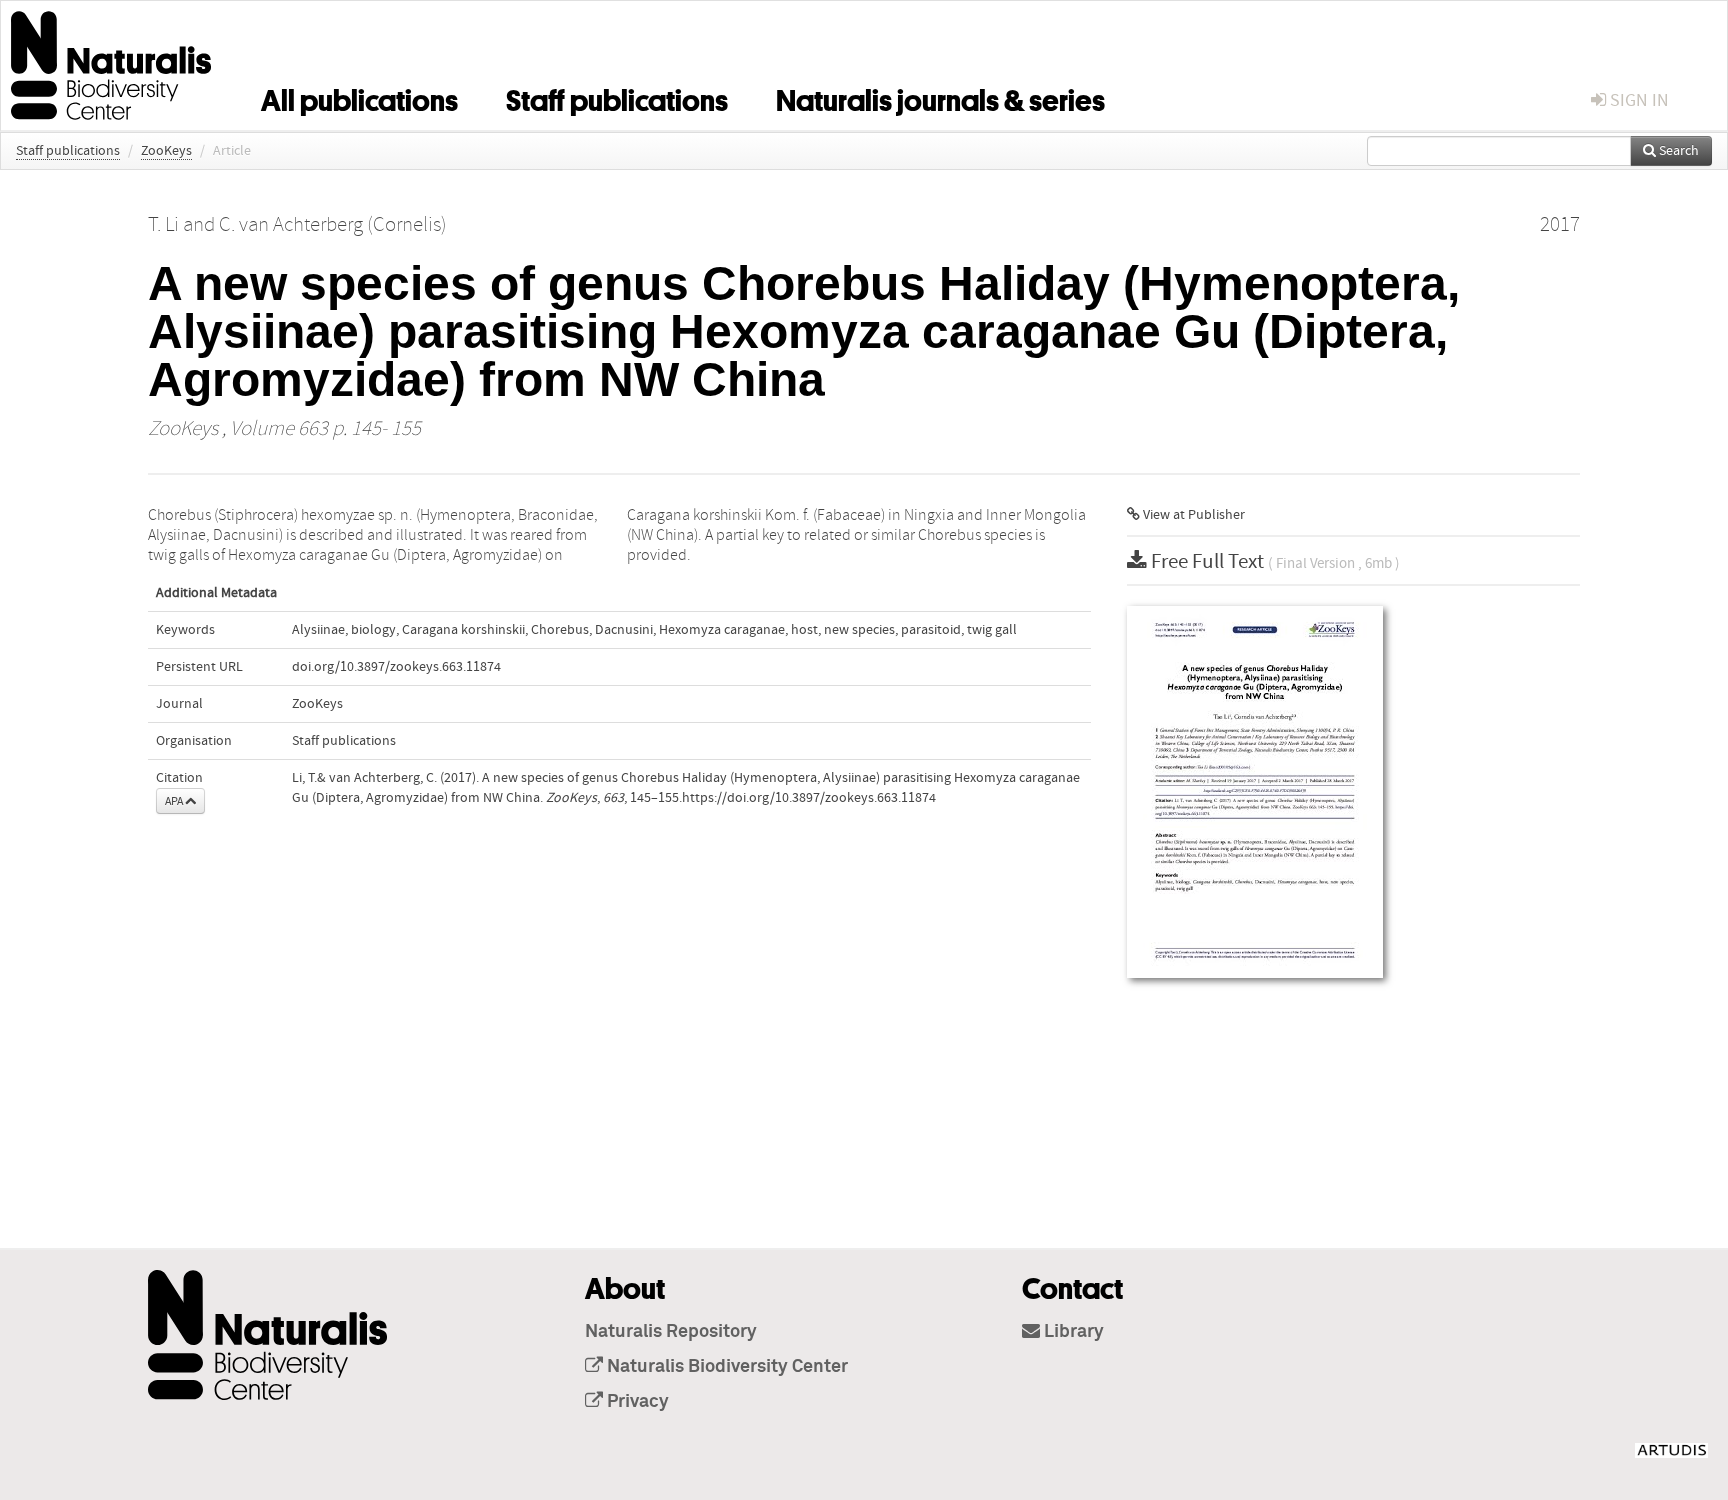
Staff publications (617, 97)
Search (1677, 151)
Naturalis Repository (671, 1332)
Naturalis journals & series (940, 97)
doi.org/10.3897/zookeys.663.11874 (396, 667)
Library (1072, 1332)
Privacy (636, 1402)
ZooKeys (166, 151)
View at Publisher (1192, 515)
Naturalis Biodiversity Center (725, 1367)
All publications (359, 97)
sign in (1637, 100)
